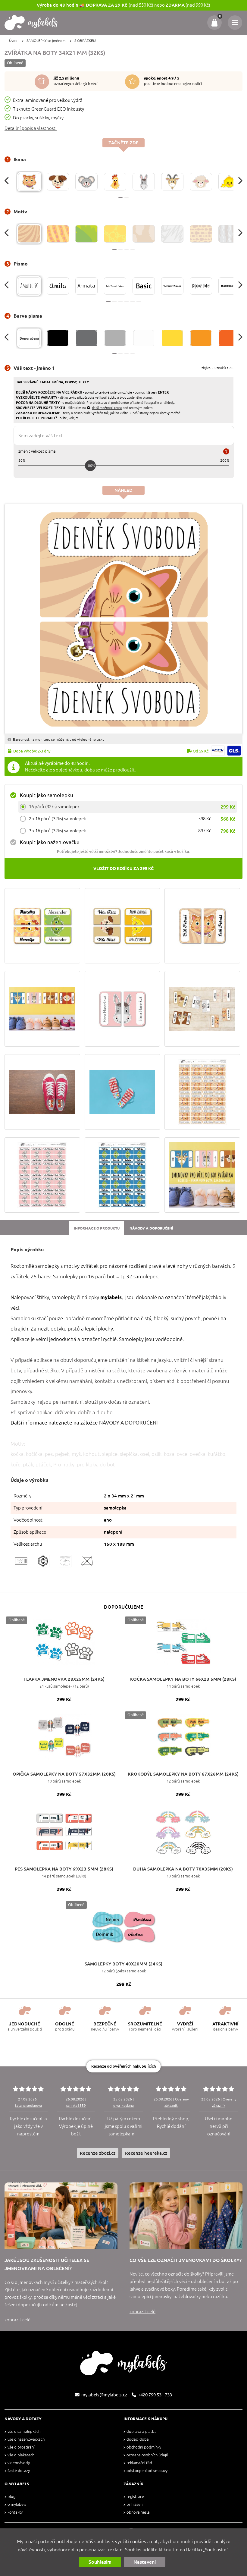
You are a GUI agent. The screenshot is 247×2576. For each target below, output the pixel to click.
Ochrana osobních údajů (147, 2455)
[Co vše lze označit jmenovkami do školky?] (186, 2216)
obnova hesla (138, 2512)
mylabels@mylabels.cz (104, 2395)
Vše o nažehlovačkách (26, 2439)
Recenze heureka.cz (146, 2153)
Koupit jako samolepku (47, 795)
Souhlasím (100, 2562)
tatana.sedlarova (28, 2105)
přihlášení (135, 2504)
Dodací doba (138, 2439)
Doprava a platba (142, 2431)
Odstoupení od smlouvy (147, 2471)
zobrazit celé (17, 2320)
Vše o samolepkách (24, 2431)
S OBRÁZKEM (85, 41)
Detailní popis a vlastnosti (31, 128)
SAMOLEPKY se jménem (46, 41)
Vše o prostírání (21, 2447)
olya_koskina (123, 2105)
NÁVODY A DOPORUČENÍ (128, 1423)
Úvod (13, 41)
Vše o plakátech (21, 2455)
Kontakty (15, 2512)
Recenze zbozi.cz (98, 2153)
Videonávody (19, 2463)
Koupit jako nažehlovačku (50, 842)
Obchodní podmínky (144, 2447)
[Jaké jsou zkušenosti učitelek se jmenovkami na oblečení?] (61, 2216)
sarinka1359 (76, 2105)
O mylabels (17, 2504)
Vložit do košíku (123, 869)
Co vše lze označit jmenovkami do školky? (186, 2260)
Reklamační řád (139, 2463)
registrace (135, 2497)
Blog (11, 2497)
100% (91, 465)
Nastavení (145, 2562)
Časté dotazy (19, 2471)
